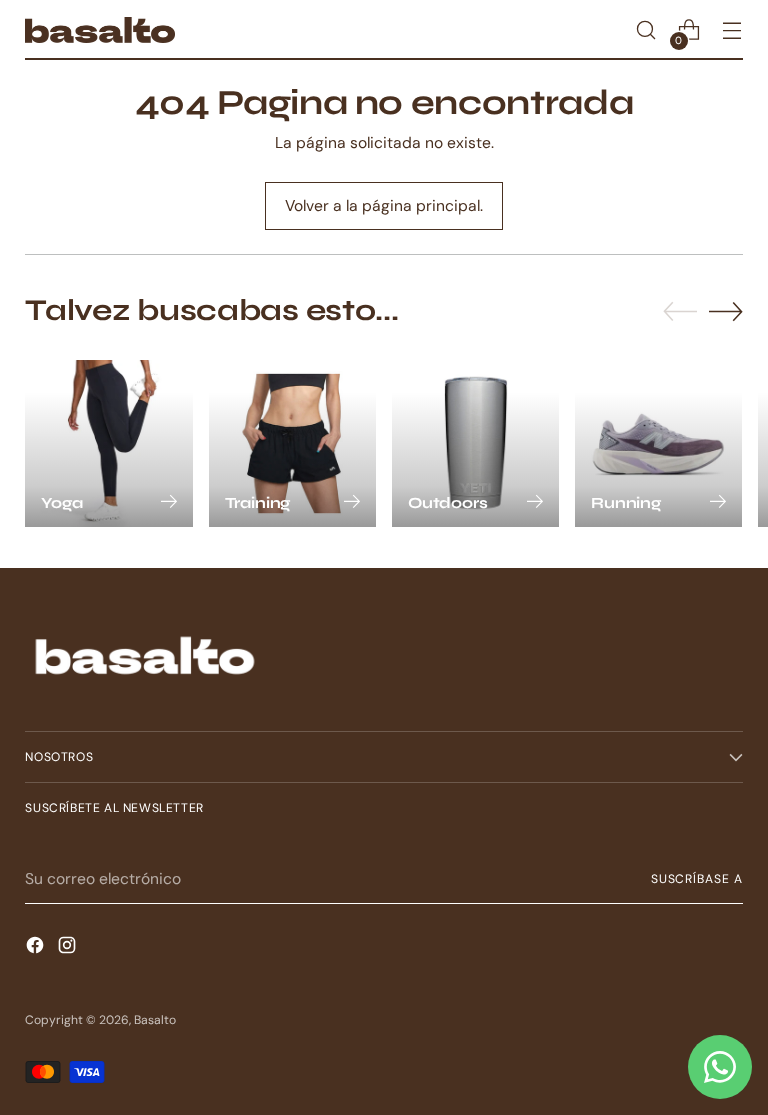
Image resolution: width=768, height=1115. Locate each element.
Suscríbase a (697, 879)
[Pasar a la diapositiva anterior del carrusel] (680, 312)
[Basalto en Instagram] (69, 948)
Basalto (155, 1020)
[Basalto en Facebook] (37, 948)
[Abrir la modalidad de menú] (732, 30)
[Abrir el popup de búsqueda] (646, 30)
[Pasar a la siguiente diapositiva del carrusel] (726, 311)
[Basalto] (100, 30)
